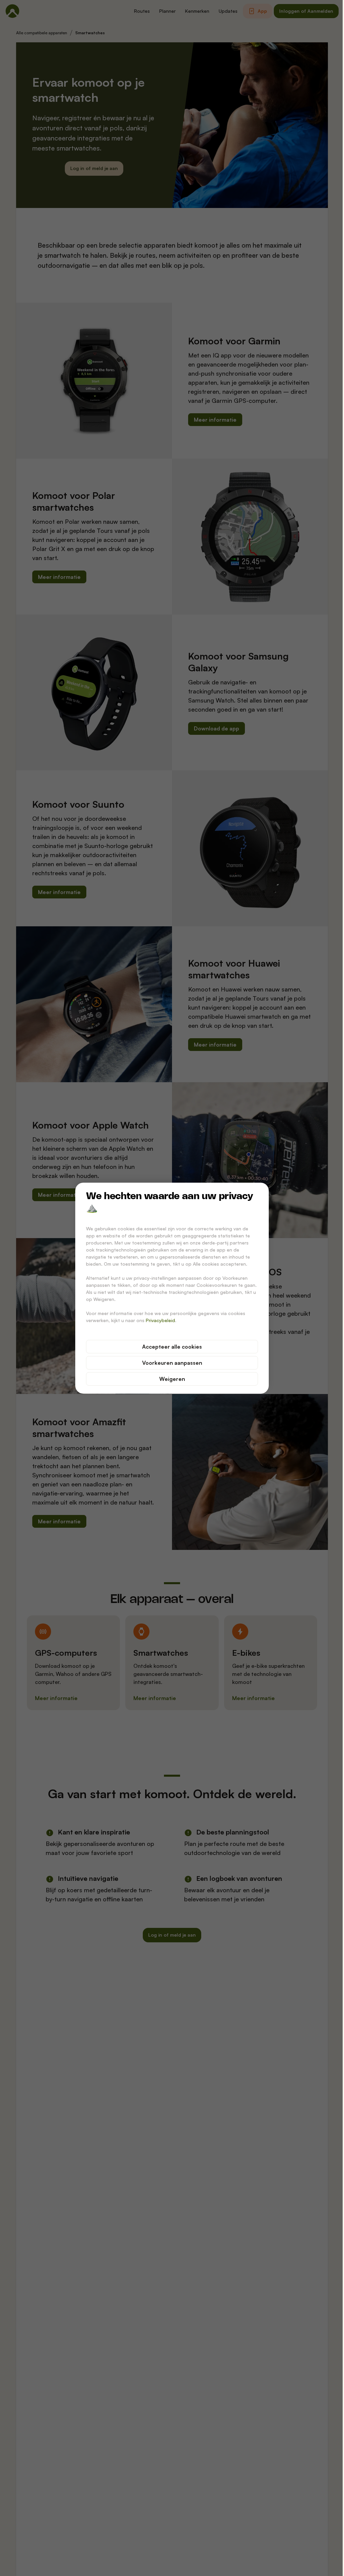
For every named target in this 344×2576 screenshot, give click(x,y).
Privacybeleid (160, 1320)
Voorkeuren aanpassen (172, 1363)
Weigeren (172, 1379)
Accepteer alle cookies (172, 1347)
